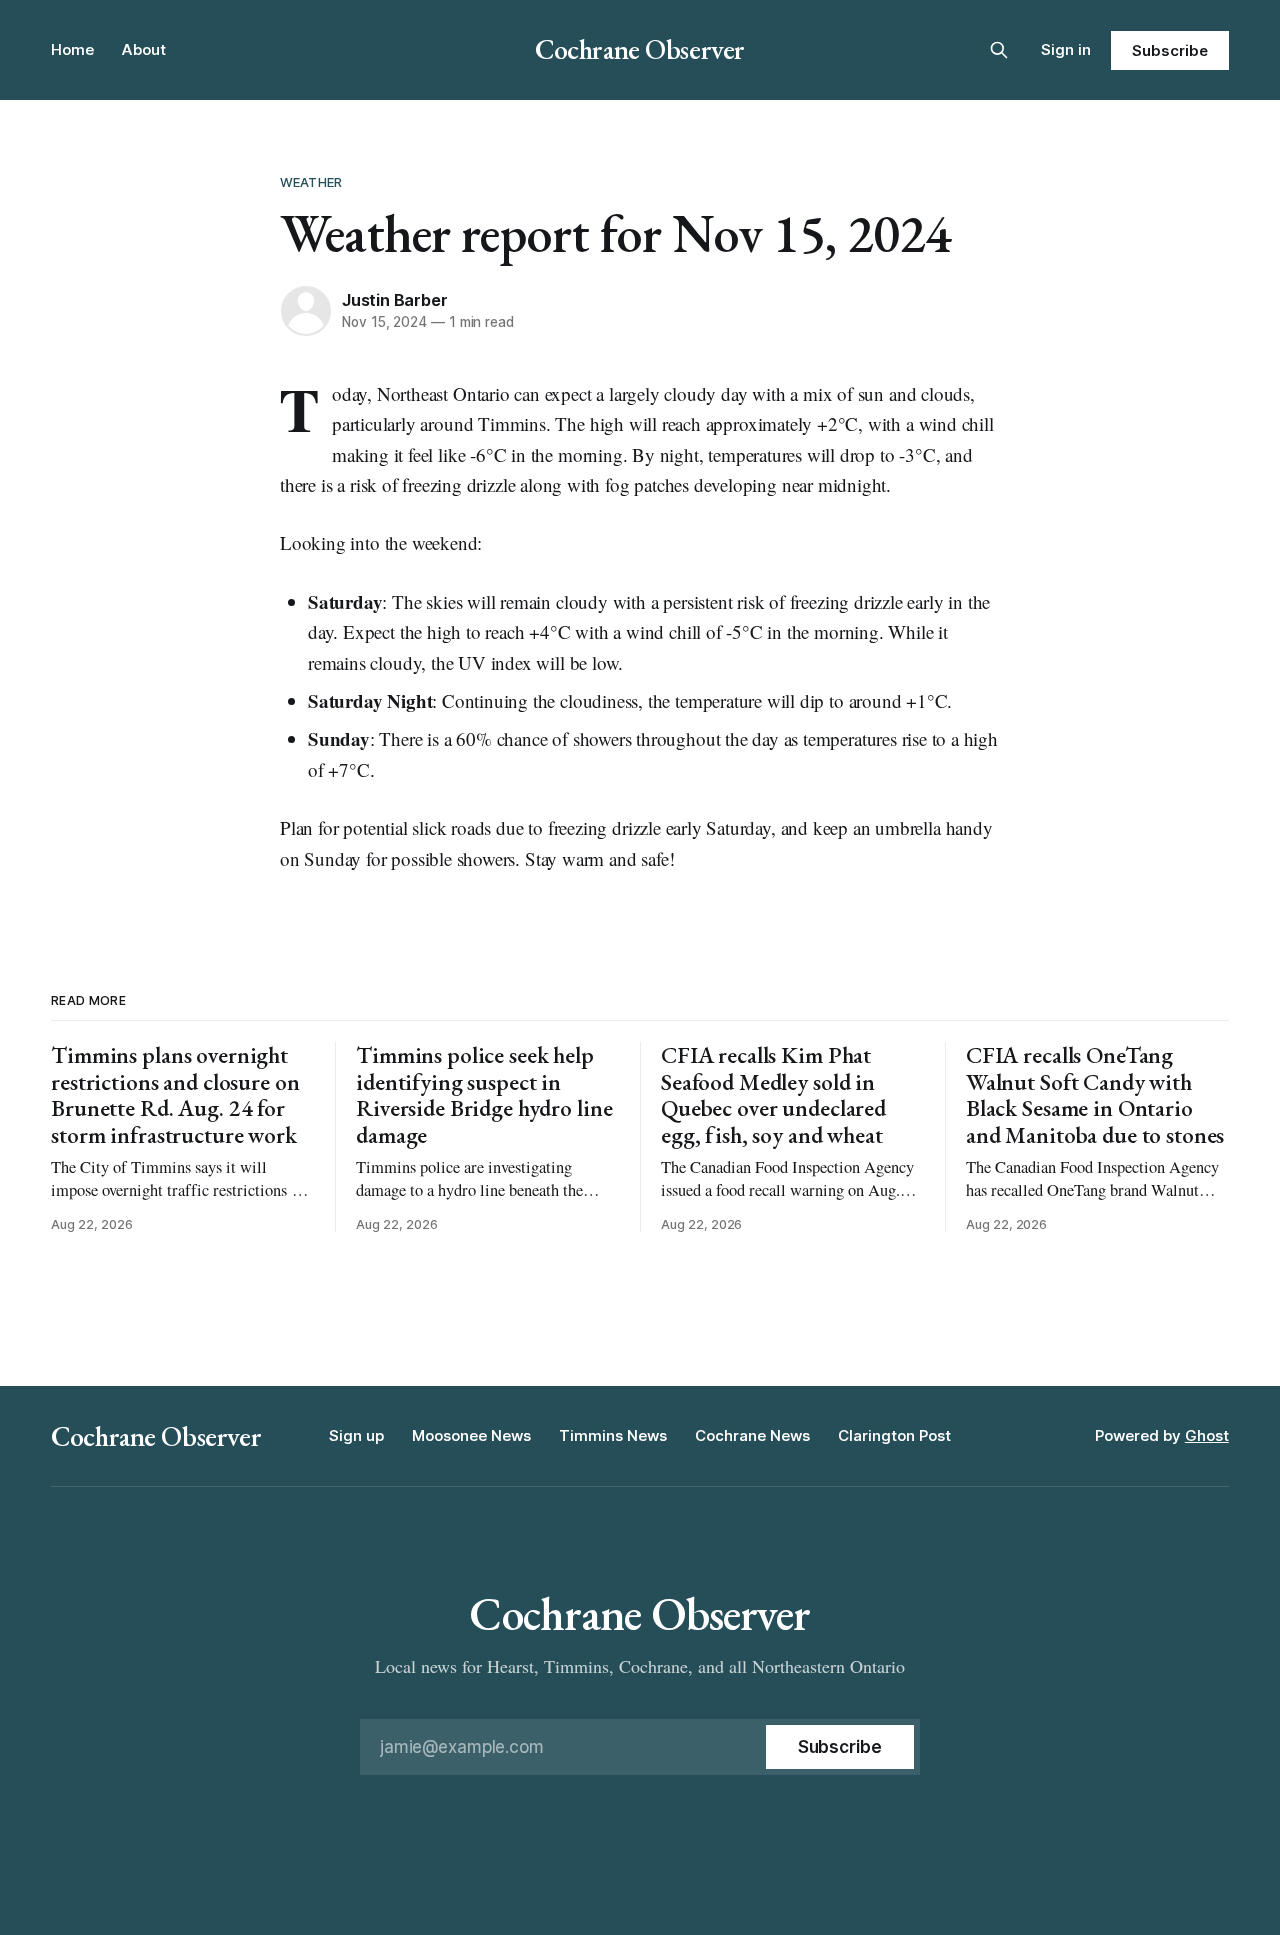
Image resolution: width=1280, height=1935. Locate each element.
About (144, 49)
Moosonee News (471, 1435)
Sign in (1066, 49)
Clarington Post (894, 1435)
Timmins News (613, 1435)
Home (72, 49)
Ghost (1207, 1435)
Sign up (356, 1435)
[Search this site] (999, 50)
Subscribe (1169, 50)
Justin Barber (394, 300)
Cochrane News (752, 1435)
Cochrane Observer (640, 49)
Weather (311, 182)
